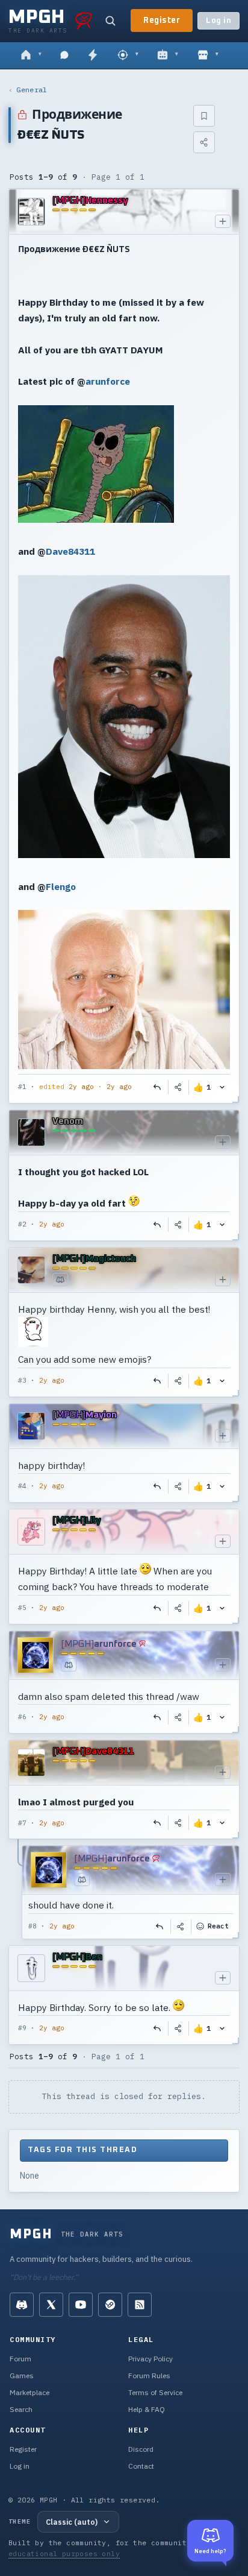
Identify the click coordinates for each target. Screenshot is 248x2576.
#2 (22, 1224)
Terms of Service (155, 2392)
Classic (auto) (72, 2522)
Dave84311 (70, 551)
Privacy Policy (150, 2359)
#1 (22, 1087)
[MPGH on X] (51, 2305)
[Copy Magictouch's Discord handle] (60, 1280)
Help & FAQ (147, 2409)
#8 (33, 1926)
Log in (219, 21)
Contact (141, 2466)
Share (179, 1087)
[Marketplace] (208, 55)
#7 (22, 1823)
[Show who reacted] (222, 1087)
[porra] (84, 21)
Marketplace (29, 2392)
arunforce (108, 381)
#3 (22, 1380)
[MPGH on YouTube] (81, 2305)
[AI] (168, 55)
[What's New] (93, 55)
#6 (22, 1717)
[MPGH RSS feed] (140, 2305)
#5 (22, 1608)
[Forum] (31, 55)
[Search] (110, 21)
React (218, 1926)
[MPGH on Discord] (22, 2305)
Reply (158, 1087)
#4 (22, 1486)
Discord (141, 2449)
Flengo (61, 886)
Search (21, 2409)
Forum (20, 2359)
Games (22, 2376)
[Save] (204, 116)
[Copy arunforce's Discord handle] (69, 1665)
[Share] (204, 142)
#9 (22, 2028)
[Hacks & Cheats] (128, 55)
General (32, 90)
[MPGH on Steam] (110, 2305)
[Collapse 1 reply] (19, 1892)
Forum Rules (149, 2376)
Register (162, 21)
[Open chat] (64, 55)
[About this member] (223, 221)
